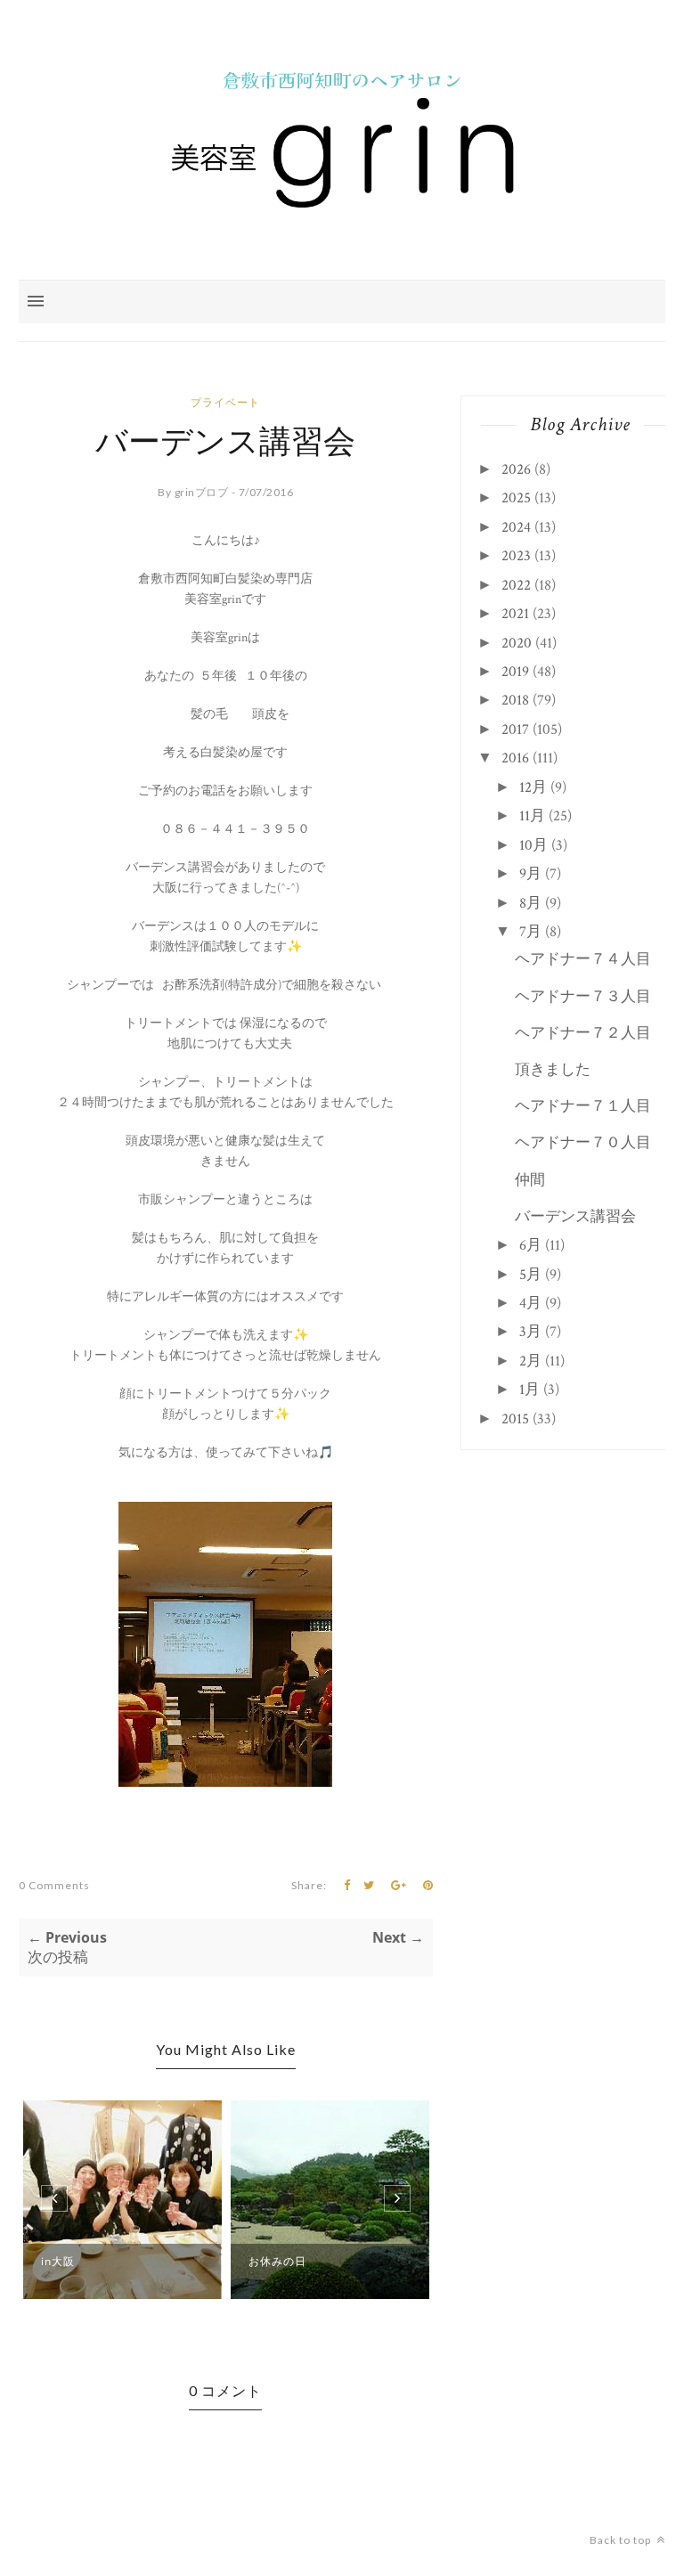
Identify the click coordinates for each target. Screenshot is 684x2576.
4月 (530, 1303)
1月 (529, 1390)
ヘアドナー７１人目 (583, 1106)
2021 (515, 614)
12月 (533, 787)
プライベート (225, 402)
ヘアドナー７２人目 (583, 1033)
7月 (530, 932)
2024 (516, 527)
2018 (515, 700)
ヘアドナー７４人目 (583, 959)
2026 (516, 469)
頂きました (553, 1070)
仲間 (530, 1180)
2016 (515, 758)
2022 (516, 585)
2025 (516, 498)
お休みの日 (277, 2261)
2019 (515, 672)
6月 (530, 1245)
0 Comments (54, 1885)
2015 (515, 1419)
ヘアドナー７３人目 (583, 997)
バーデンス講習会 (575, 1217)
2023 (516, 556)
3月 (530, 1332)
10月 (533, 845)
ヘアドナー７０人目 (583, 1143)
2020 (517, 643)
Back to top (622, 2540)
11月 (532, 816)
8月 (530, 903)
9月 (530, 874)
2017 (515, 730)
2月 (530, 1361)
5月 (530, 1275)
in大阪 (58, 2261)
